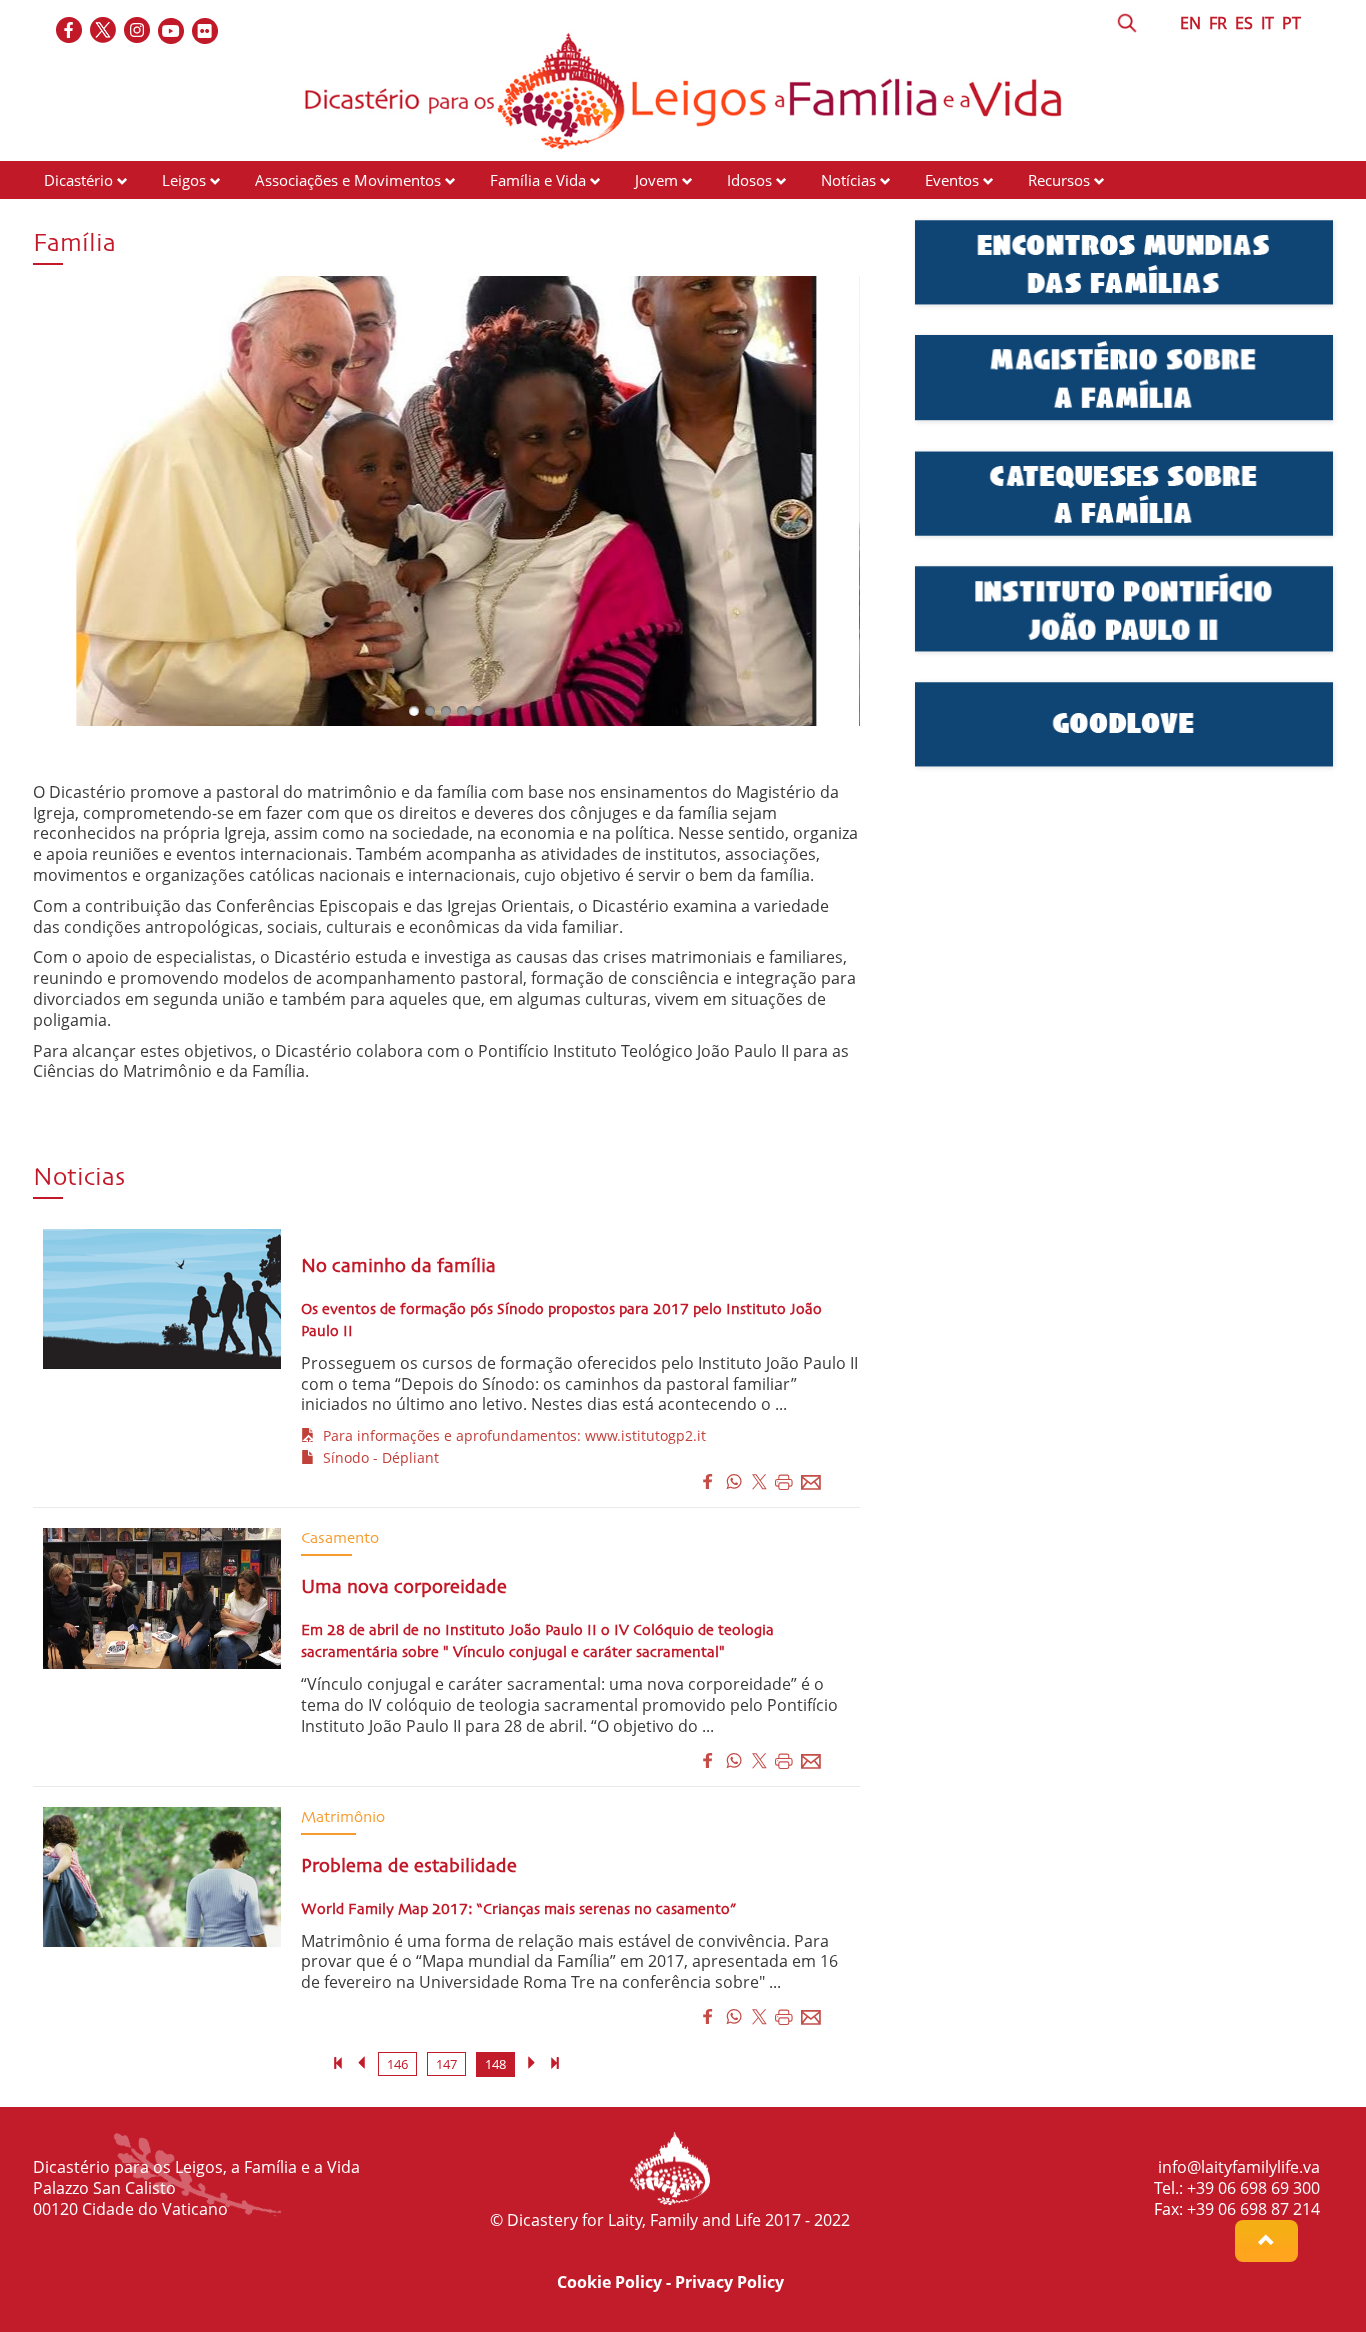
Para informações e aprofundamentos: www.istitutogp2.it (510, 1435)
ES (1244, 23)
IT (1267, 23)
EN (1190, 23)
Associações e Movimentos (348, 180)
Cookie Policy (609, 2282)
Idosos (749, 180)
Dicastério (78, 180)
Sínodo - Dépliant (377, 1457)
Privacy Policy (729, 2282)
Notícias (848, 180)
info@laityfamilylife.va (1239, 2167)
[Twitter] (104, 31)
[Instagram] (138, 31)
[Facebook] (70, 31)
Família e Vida (538, 180)
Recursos (1059, 180)
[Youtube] (172, 31)
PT (1291, 23)
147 (446, 2064)
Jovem (656, 180)
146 (397, 2064)
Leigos (184, 180)
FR (1218, 23)
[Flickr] (206, 31)
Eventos (952, 180)
